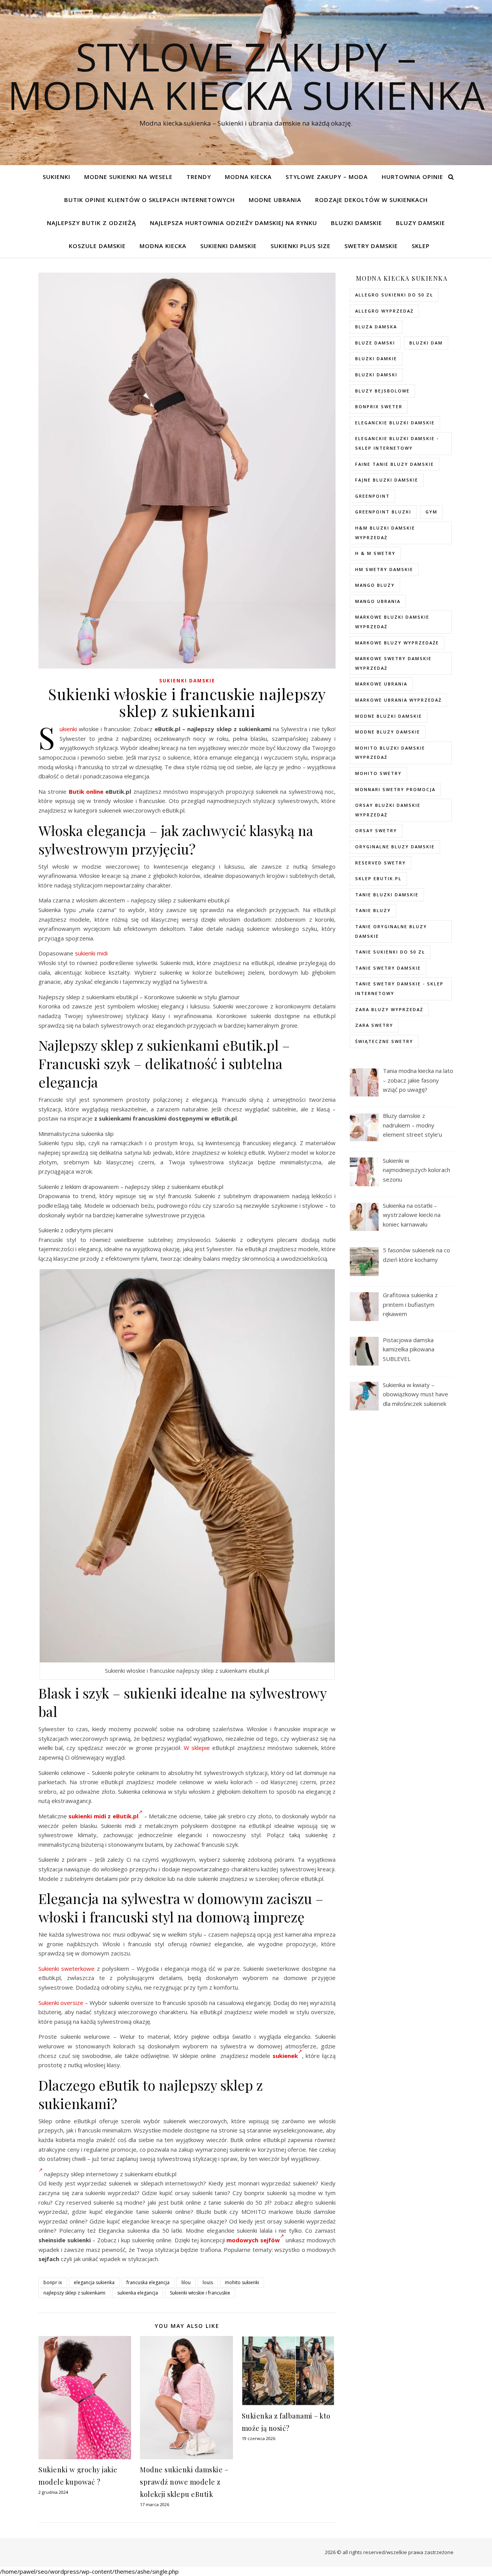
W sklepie (197, 1748)
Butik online (86, 791)
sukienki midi (91, 953)
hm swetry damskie (384, 569)
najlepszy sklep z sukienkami (74, 2293)
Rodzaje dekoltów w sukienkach (371, 200)
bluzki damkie (376, 358)
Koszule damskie (97, 246)
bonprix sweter (379, 406)
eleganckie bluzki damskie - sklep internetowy (397, 443)
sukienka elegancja (138, 2293)
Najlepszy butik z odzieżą (91, 223)
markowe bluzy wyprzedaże (397, 643)
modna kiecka (248, 177)
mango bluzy (375, 585)
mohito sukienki (242, 2282)
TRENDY (199, 177)
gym (431, 512)
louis (208, 2282)
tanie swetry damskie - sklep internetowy (399, 988)
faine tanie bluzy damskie (395, 464)
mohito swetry (378, 773)
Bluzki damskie (357, 223)
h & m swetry (375, 553)
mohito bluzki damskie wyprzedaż (390, 753)
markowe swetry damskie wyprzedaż (393, 663)
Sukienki (57, 177)
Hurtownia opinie (412, 177)
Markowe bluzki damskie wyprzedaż (392, 622)
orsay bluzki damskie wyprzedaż (388, 810)
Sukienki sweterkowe (66, 1968)
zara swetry (374, 1025)
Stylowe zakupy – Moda (327, 177)
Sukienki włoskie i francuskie (200, 2293)
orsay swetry (376, 830)
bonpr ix (53, 2282)
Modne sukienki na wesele (128, 177)
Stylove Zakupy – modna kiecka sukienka (246, 76)
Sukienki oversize (61, 2003)
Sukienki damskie (229, 246)
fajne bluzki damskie (387, 480)
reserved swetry (381, 863)
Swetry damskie (371, 246)
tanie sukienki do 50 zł (390, 952)
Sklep (421, 246)
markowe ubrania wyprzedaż (398, 700)
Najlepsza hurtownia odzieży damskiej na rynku (234, 223)
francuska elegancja (148, 2282)
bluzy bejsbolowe (382, 391)
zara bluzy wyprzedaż (389, 1009)
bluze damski (375, 343)
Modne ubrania (275, 200)
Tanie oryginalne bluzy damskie (391, 931)
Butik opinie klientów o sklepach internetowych (150, 200)
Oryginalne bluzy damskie (395, 847)
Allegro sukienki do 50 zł (394, 295)
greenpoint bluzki (383, 512)
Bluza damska (376, 327)
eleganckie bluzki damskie (395, 423)
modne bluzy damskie (388, 732)
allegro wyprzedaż (384, 311)
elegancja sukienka (94, 2282)
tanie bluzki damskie (387, 895)
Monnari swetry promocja (395, 789)
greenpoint (372, 496)
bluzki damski (376, 375)
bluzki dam (426, 343)
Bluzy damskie (421, 223)
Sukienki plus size (301, 246)
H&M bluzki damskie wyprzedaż (385, 533)
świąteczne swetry (384, 1041)
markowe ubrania (381, 684)
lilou (186, 2282)
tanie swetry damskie (388, 968)
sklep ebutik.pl (378, 878)
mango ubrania (378, 601)
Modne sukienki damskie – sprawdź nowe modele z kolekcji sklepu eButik (184, 2482)
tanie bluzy (373, 910)
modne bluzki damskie (389, 716)
